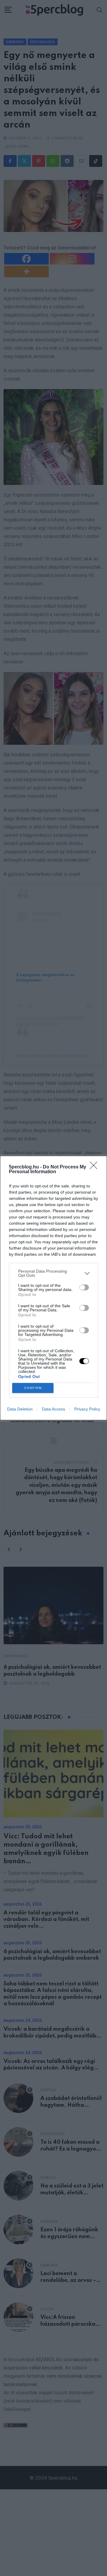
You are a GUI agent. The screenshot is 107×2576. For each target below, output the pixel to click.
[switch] (84, 1287)
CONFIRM (33, 1388)
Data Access (53, 1409)
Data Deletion (20, 1409)
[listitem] (53, 1273)
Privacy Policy (87, 1409)
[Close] (95, 1167)
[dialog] (53, 1288)
